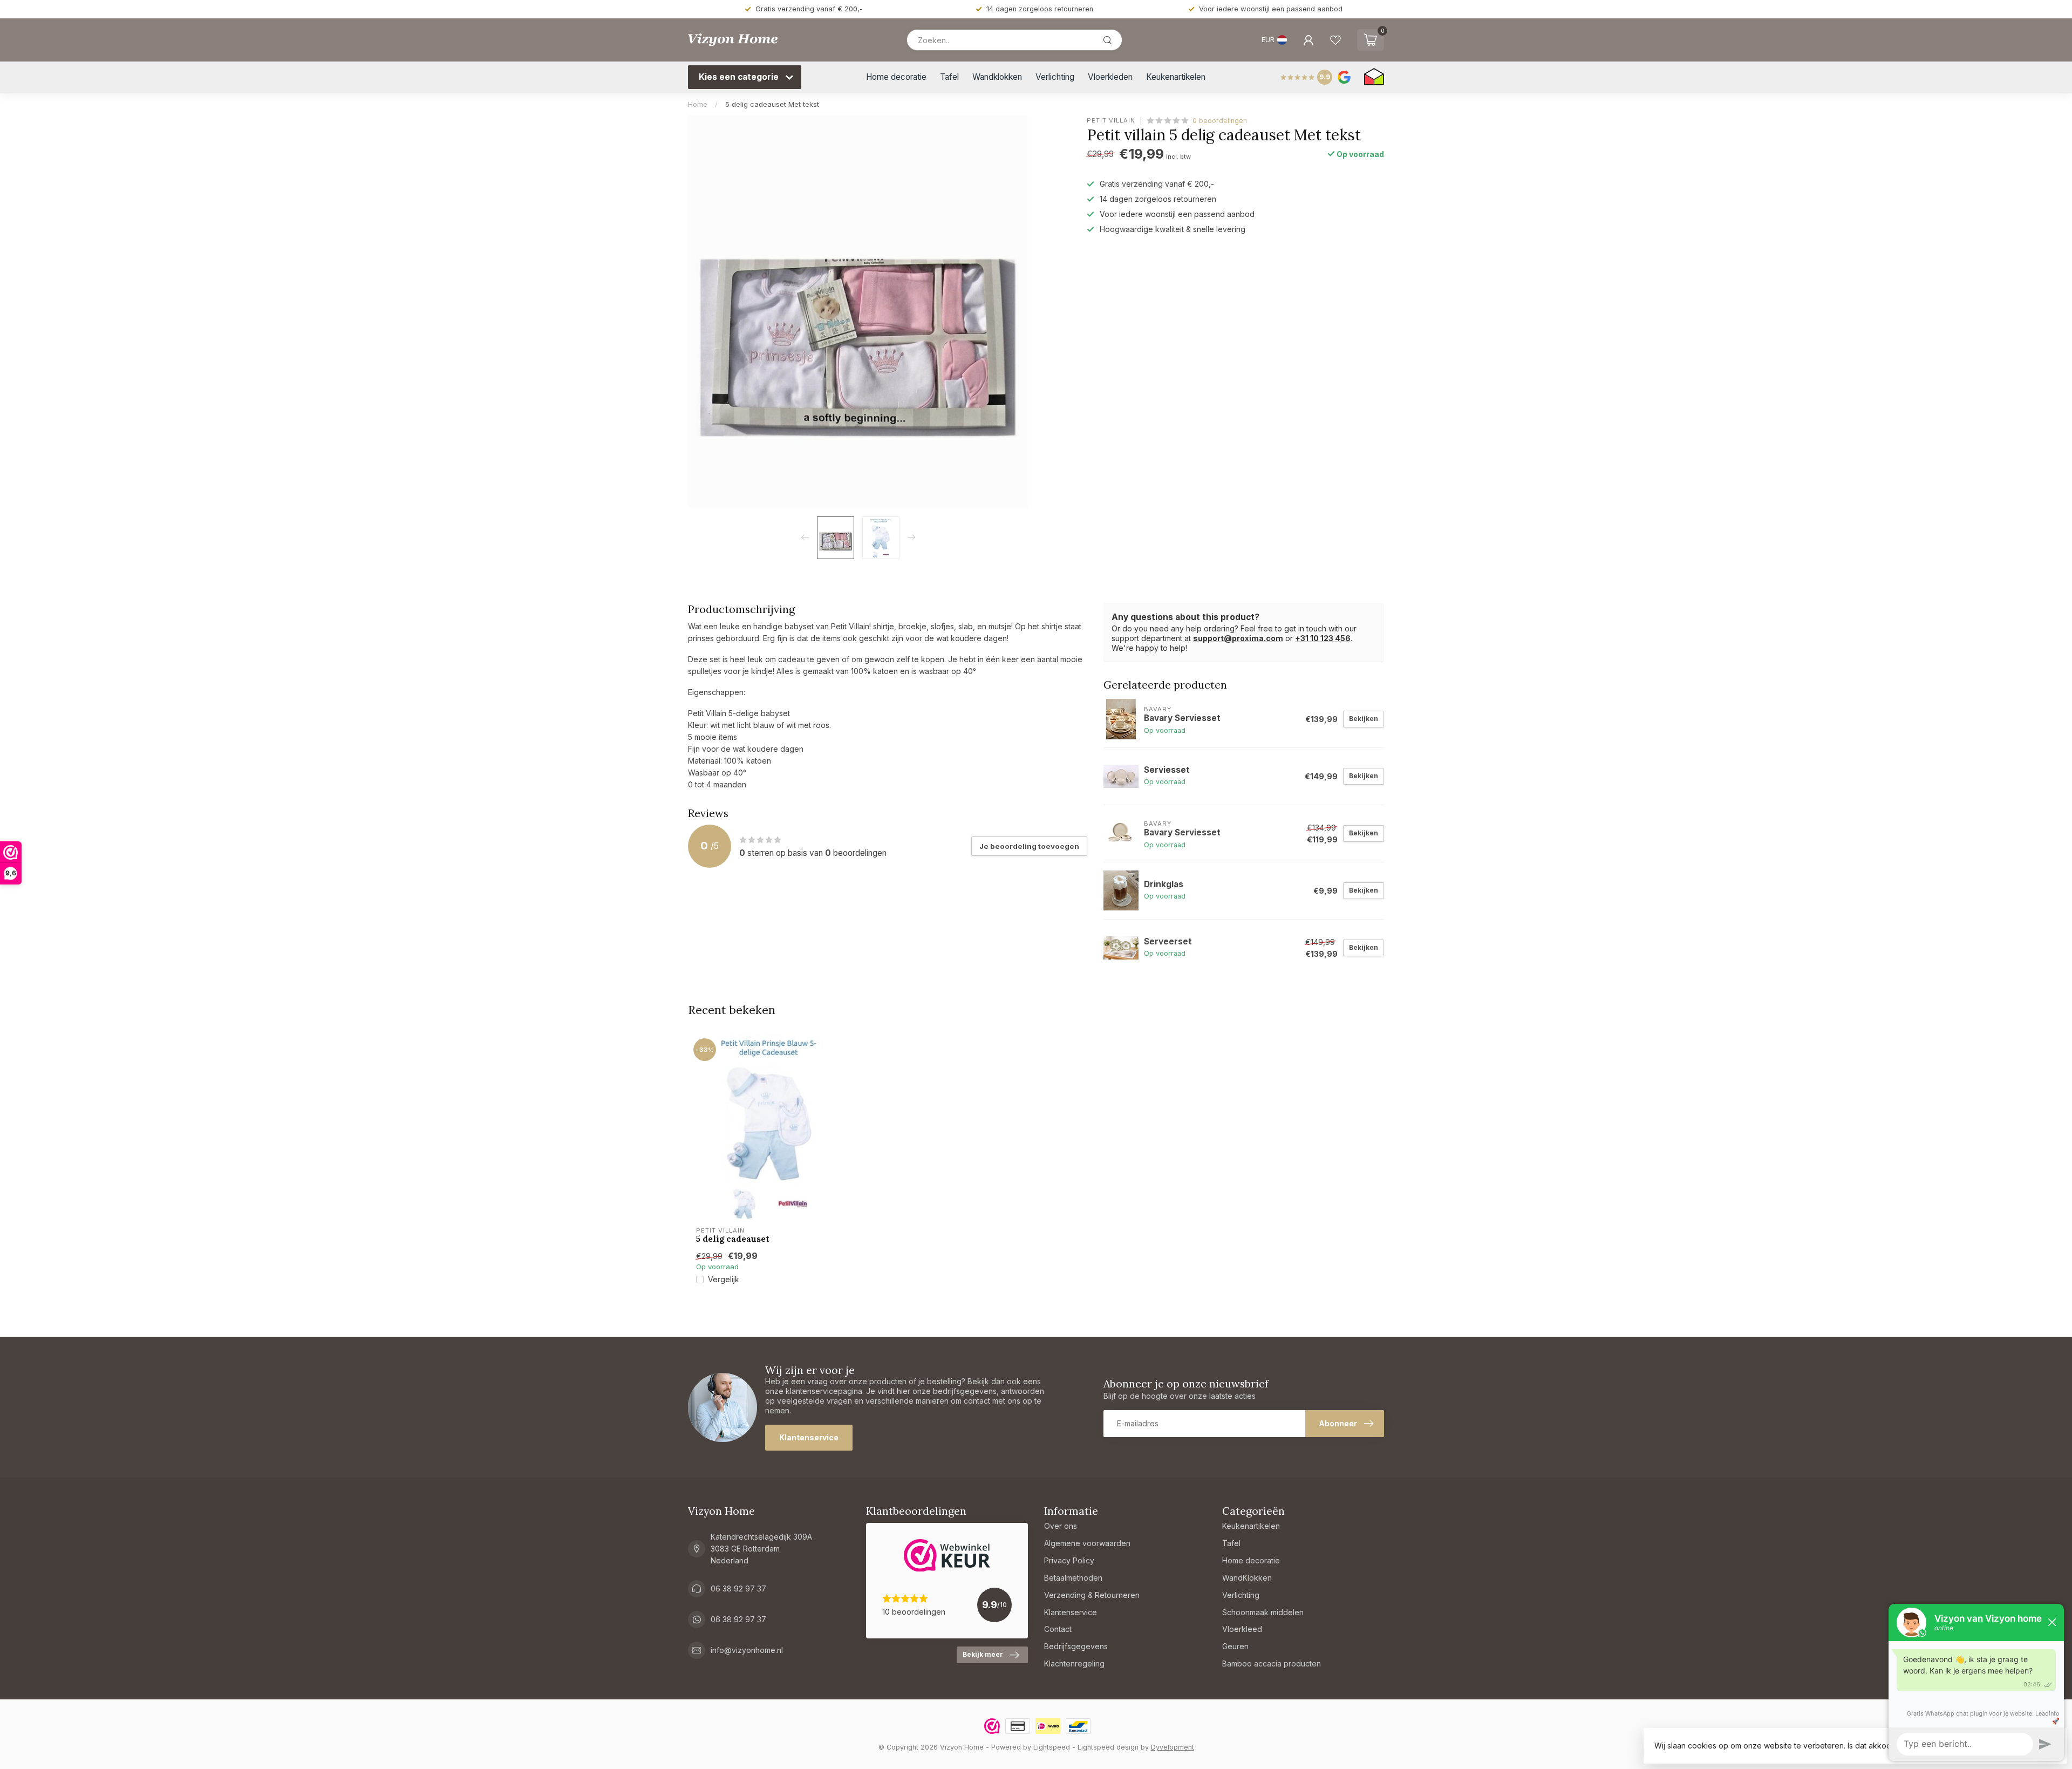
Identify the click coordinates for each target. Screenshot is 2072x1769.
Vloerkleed (1242, 1629)
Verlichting (1055, 77)
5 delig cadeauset (733, 1239)
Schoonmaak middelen (1263, 1612)
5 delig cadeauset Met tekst (772, 104)
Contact (1058, 1629)
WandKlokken (1247, 1578)
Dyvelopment (1173, 1747)
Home (698, 104)
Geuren (1235, 1646)
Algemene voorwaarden (1087, 1543)
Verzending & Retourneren (1092, 1595)
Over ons (1061, 1526)
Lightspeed (1052, 1747)
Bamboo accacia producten (1272, 1663)
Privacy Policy (1069, 1560)
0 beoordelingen (1220, 121)
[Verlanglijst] (1335, 40)
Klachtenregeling (1074, 1663)
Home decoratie (896, 77)
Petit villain (1111, 121)
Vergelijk (724, 1279)
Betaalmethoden (1073, 1578)
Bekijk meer (983, 1654)
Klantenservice (809, 1437)
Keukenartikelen (1176, 77)
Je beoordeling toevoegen (1029, 846)
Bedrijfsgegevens (1076, 1646)
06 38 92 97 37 (738, 1588)
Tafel (949, 77)
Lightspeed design (1108, 1747)
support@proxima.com (1238, 638)
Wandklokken (997, 77)
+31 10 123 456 (1323, 638)
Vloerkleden (1110, 77)
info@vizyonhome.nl (747, 1650)
